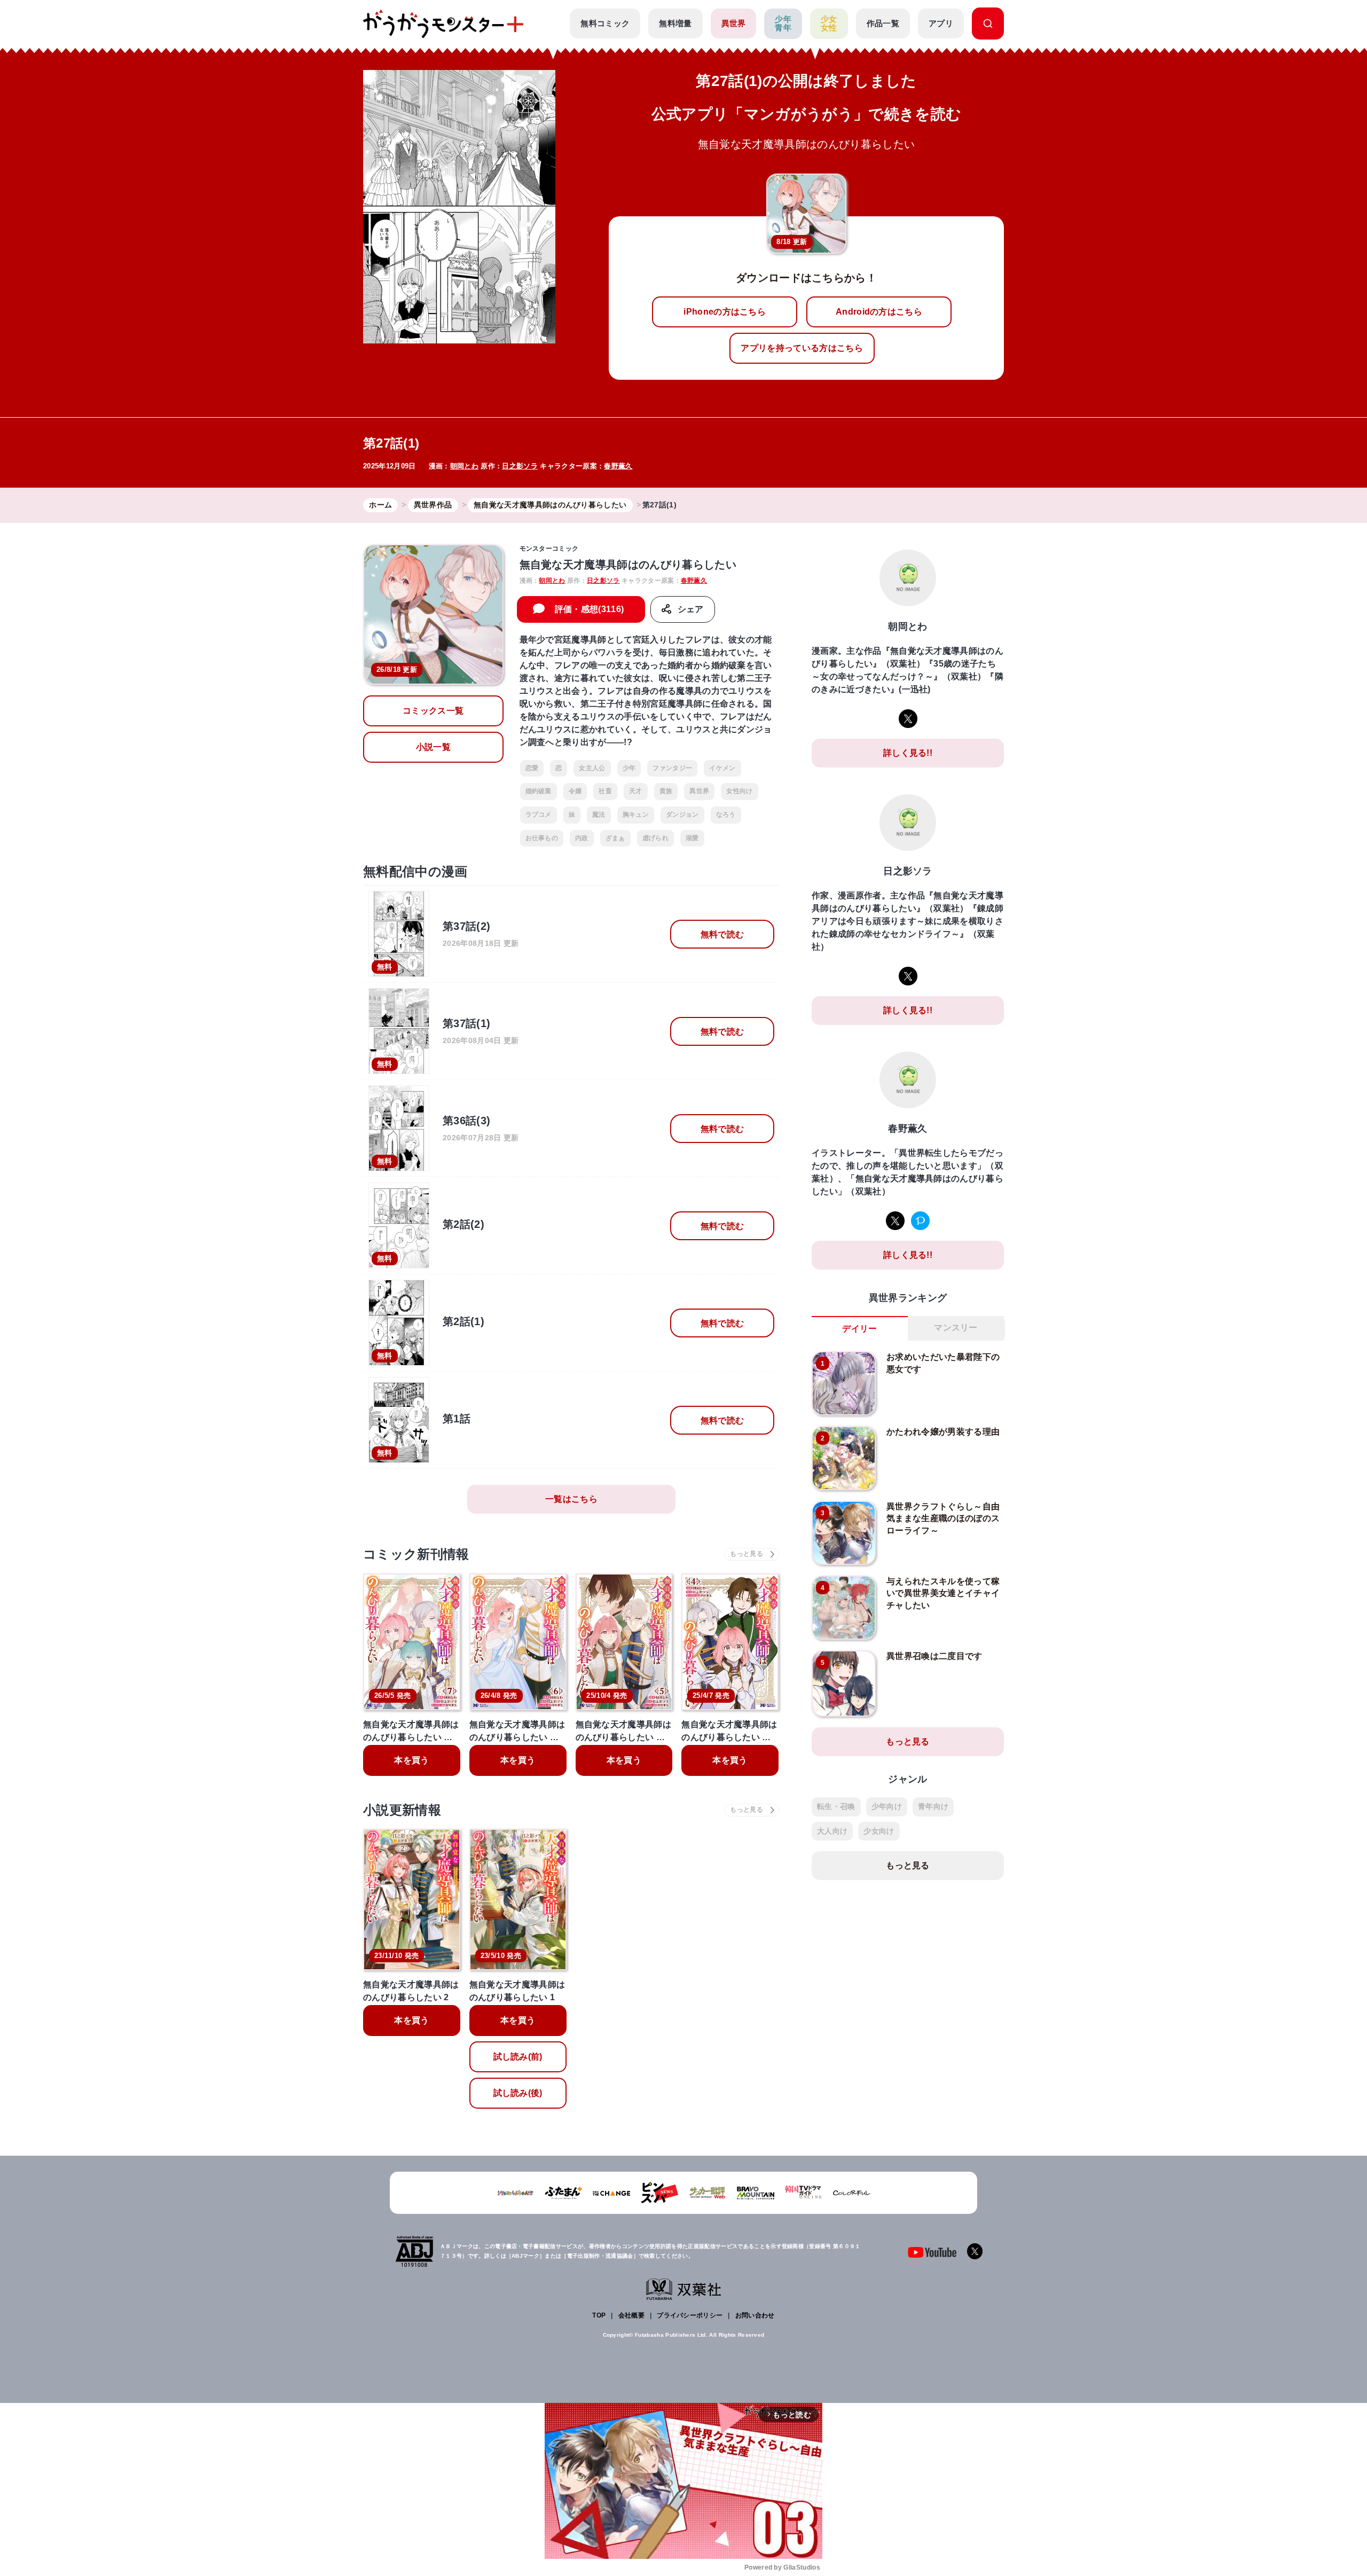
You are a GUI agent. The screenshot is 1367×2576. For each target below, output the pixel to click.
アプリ (941, 23)
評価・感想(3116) (590, 609)
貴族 (666, 791)
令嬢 (575, 791)
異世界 (734, 23)
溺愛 (692, 838)
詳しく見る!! (908, 753)
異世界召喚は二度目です (934, 1656)
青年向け (933, 1806)
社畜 (605, 791)
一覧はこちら (571, 1499)
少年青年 (783, 24)
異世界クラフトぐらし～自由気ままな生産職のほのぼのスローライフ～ (943, 1518)
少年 (629, 768)
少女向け (879, 1831)
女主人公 (592, 768)
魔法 (599, 815)
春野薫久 (618, 466)
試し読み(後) (518, 2093)
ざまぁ (615, 838)
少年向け (887, 1806)
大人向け (832, 1831)
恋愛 (532, 768)
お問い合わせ (755, 2315)
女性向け (739, 791)
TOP (599, 2315)
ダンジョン (682, 815)
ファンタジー (672, 768)
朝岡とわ (464, 466)
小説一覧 (433, 747)
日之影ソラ (520, 466)
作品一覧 (883, 23)
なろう (726, 815)
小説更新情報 (402, 1810)
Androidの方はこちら (879, 312)
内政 (582, 838)
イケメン (722, 768)
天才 (636, 791)
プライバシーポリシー (690, 2315)
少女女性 (829, 24)
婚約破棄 (539, 791)
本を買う (411, 1760)
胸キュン (636, 815)
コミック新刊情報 (416, 1554)
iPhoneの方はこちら (725, 312)
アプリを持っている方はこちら (802, 348)
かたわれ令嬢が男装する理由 (943, 1432)
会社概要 (631, 2315)
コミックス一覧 (433, 711)
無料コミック (605, 23)
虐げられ (655, 838)
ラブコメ (539, 815)
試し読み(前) (518, 2057)
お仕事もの (542, 838)
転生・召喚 (836, 1806)
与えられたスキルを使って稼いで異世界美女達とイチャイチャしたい (943, 1593)
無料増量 (675, 23)
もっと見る (908, 1741)
